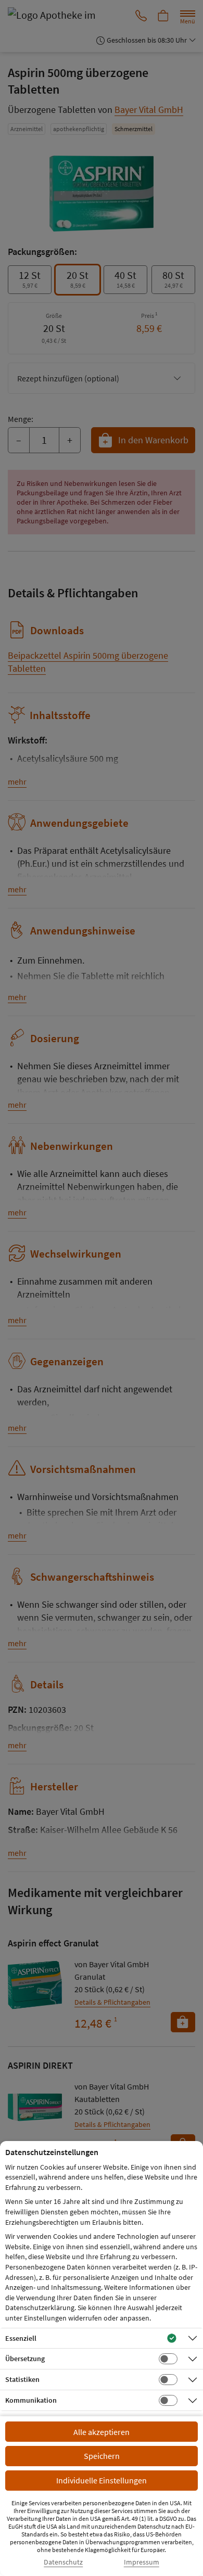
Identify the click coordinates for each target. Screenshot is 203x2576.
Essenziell (21, 2338)
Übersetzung (25, 2359)
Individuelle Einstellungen (102, 2480)
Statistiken (22, 2379)
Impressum (142, 2562)
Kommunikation (31, 2400)
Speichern (102, 2456)
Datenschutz (63, 2562)
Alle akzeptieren (102, 2432)
